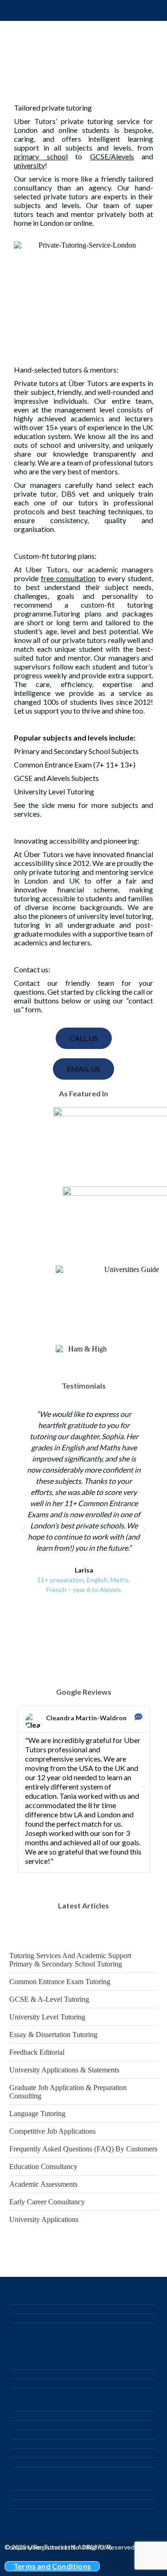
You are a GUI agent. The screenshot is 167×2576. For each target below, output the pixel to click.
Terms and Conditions (52, 2566)
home (23, 223)
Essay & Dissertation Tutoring (53, 2035)
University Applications (44, 2219)
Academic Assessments (43, 2184)
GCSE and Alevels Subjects (56, 778)
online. (83, 223)
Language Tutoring (37, 2114)
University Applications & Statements (64, 2070)
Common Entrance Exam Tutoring (60, 1982)
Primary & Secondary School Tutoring (66, 1964)
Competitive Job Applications (52, 2131)
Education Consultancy (43, 2166)
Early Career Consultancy (47, 2202)
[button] (23, 1529)
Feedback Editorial (37, 2052)
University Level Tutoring (54, 791)
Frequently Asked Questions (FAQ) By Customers (83, 2149)
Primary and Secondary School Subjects (76, 751)
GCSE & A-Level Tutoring (49, 1999)
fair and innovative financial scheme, (83, 885)
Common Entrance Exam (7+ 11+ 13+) (75, 764)
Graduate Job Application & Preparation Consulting (68, 2092)
